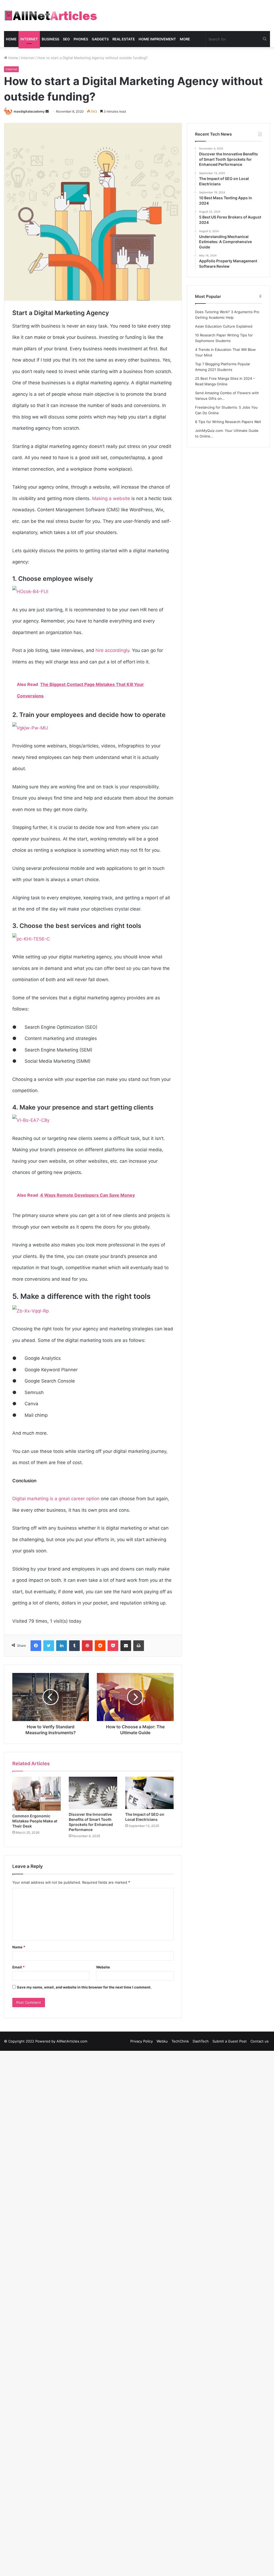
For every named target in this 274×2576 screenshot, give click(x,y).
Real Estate (124, 39)
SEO (66, 39)
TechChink (180, 2041)
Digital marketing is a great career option (56, 1499)
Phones (81, 39)
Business (50, 39)
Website (103, 1967)
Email (18, 1967)
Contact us (260, 2041)
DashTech (201, 2041)
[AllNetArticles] (50, 16)
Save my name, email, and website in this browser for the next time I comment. (84, 1987)
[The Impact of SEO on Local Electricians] (149, 1793)
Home (11, 39)
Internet (29, 39)
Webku (162, 2041)
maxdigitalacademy (29, 111)
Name (19, 1947)
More (185, 39)
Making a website (111, 498)
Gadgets (100, 39)
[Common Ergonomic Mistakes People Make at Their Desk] (37, 1794)
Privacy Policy (142, 2041)
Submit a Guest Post (230, 2041)
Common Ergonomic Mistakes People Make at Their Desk (35, 1821)
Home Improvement (157, 39)
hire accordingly (112, 650)
